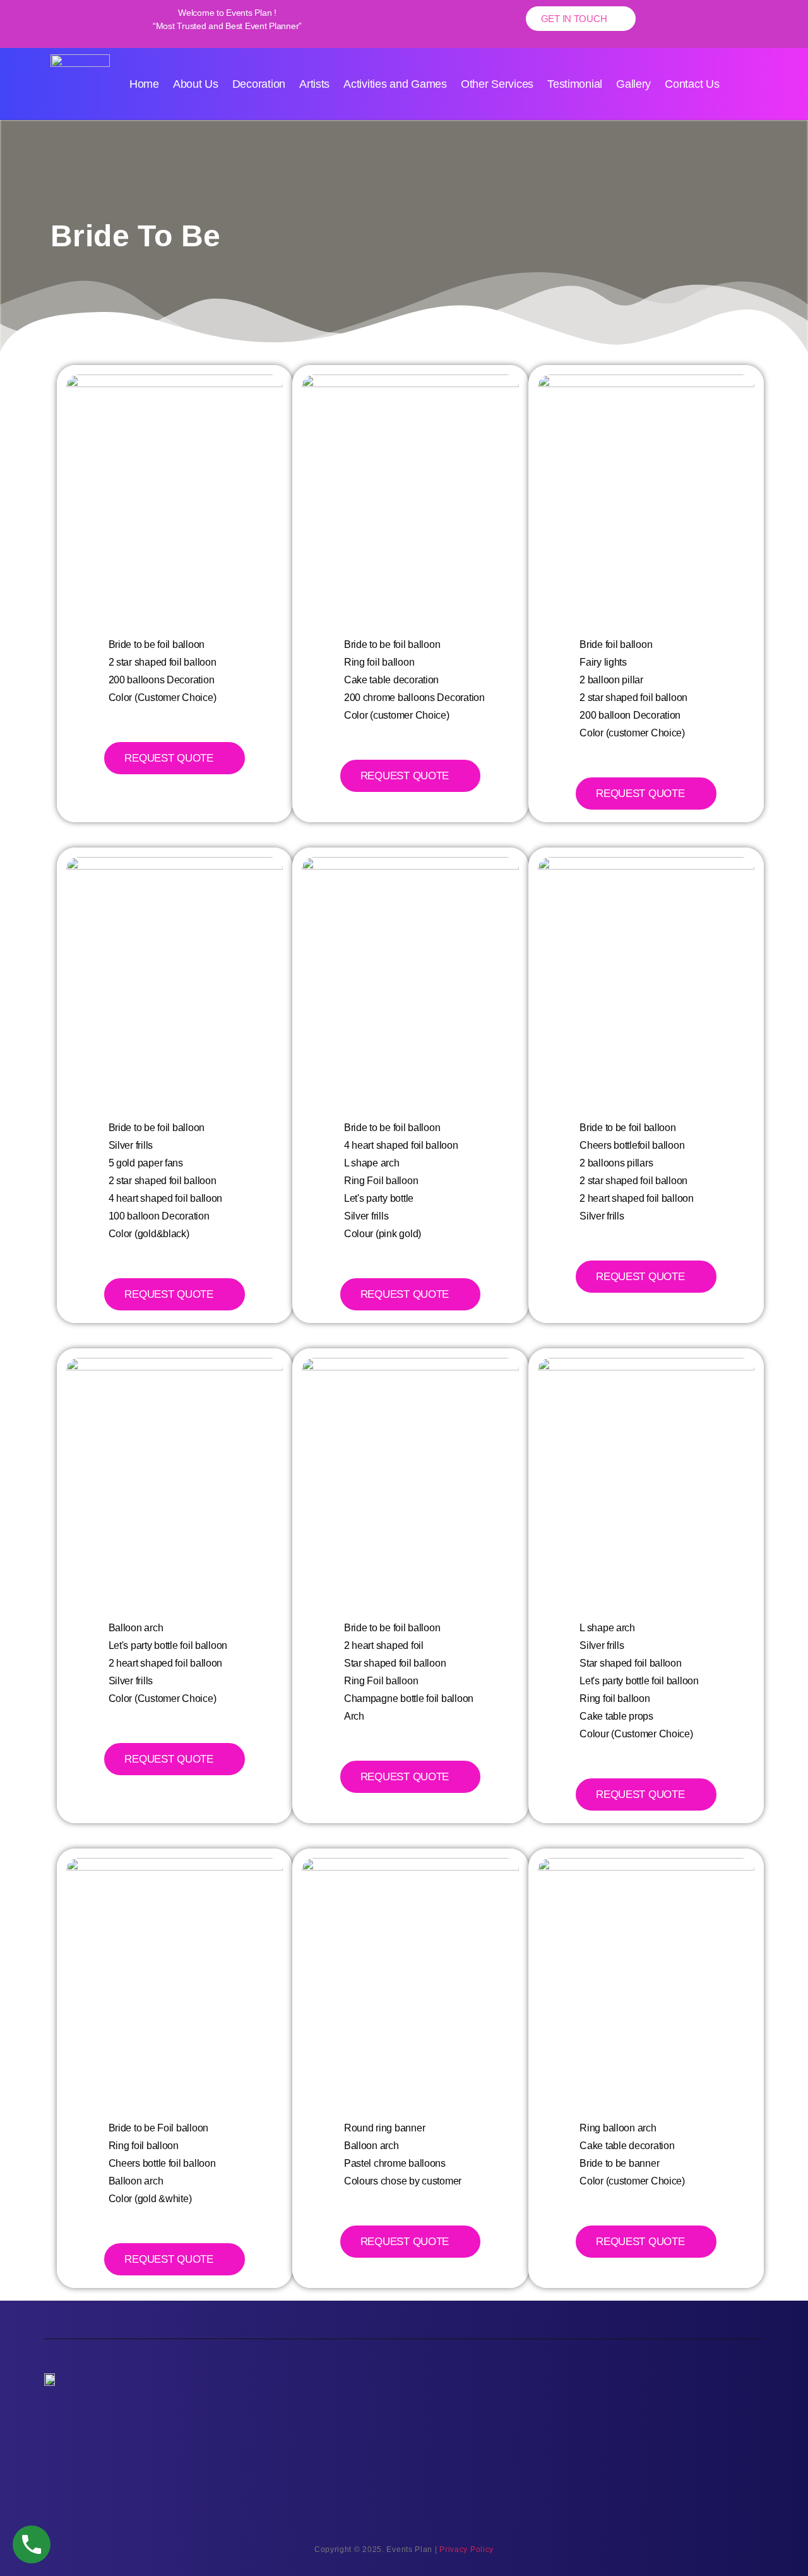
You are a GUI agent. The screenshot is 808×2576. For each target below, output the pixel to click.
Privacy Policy (466, 2549)
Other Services (497, 84)
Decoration (259, 84)
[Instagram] (674, 2414)
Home (144, 84)
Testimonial (575, 84)
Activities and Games (395, 84)
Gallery (633, 84)
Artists (314, 84)
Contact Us (692, 84)
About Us (196, 84)
